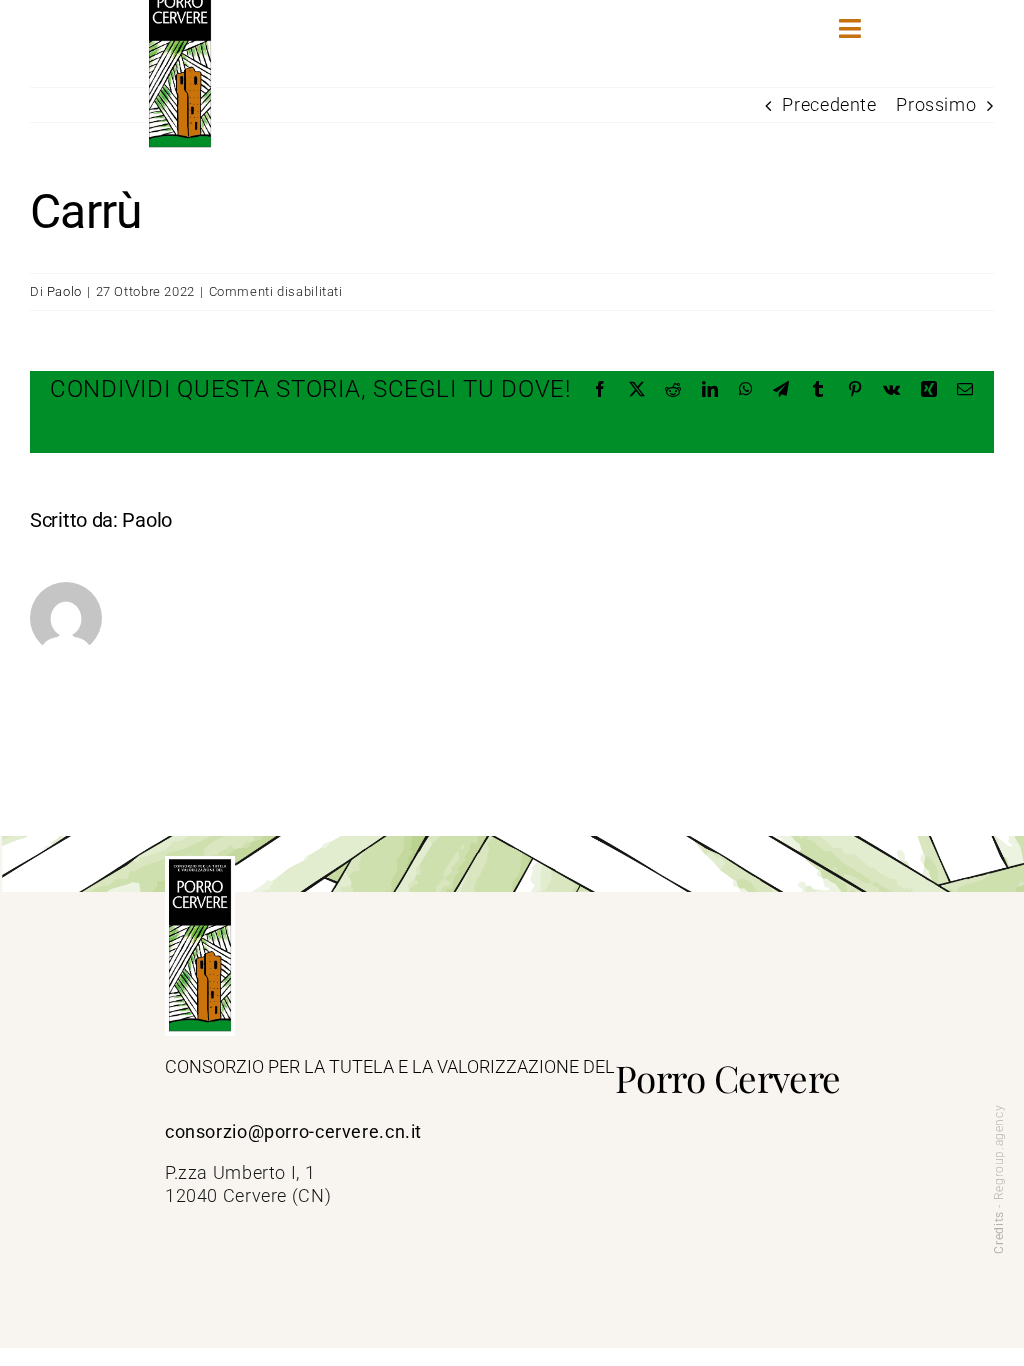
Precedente (829, 105)
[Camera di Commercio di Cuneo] (200, 864)
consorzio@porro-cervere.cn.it (293, 1132)
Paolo (64, 291)
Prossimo (936, 105)
